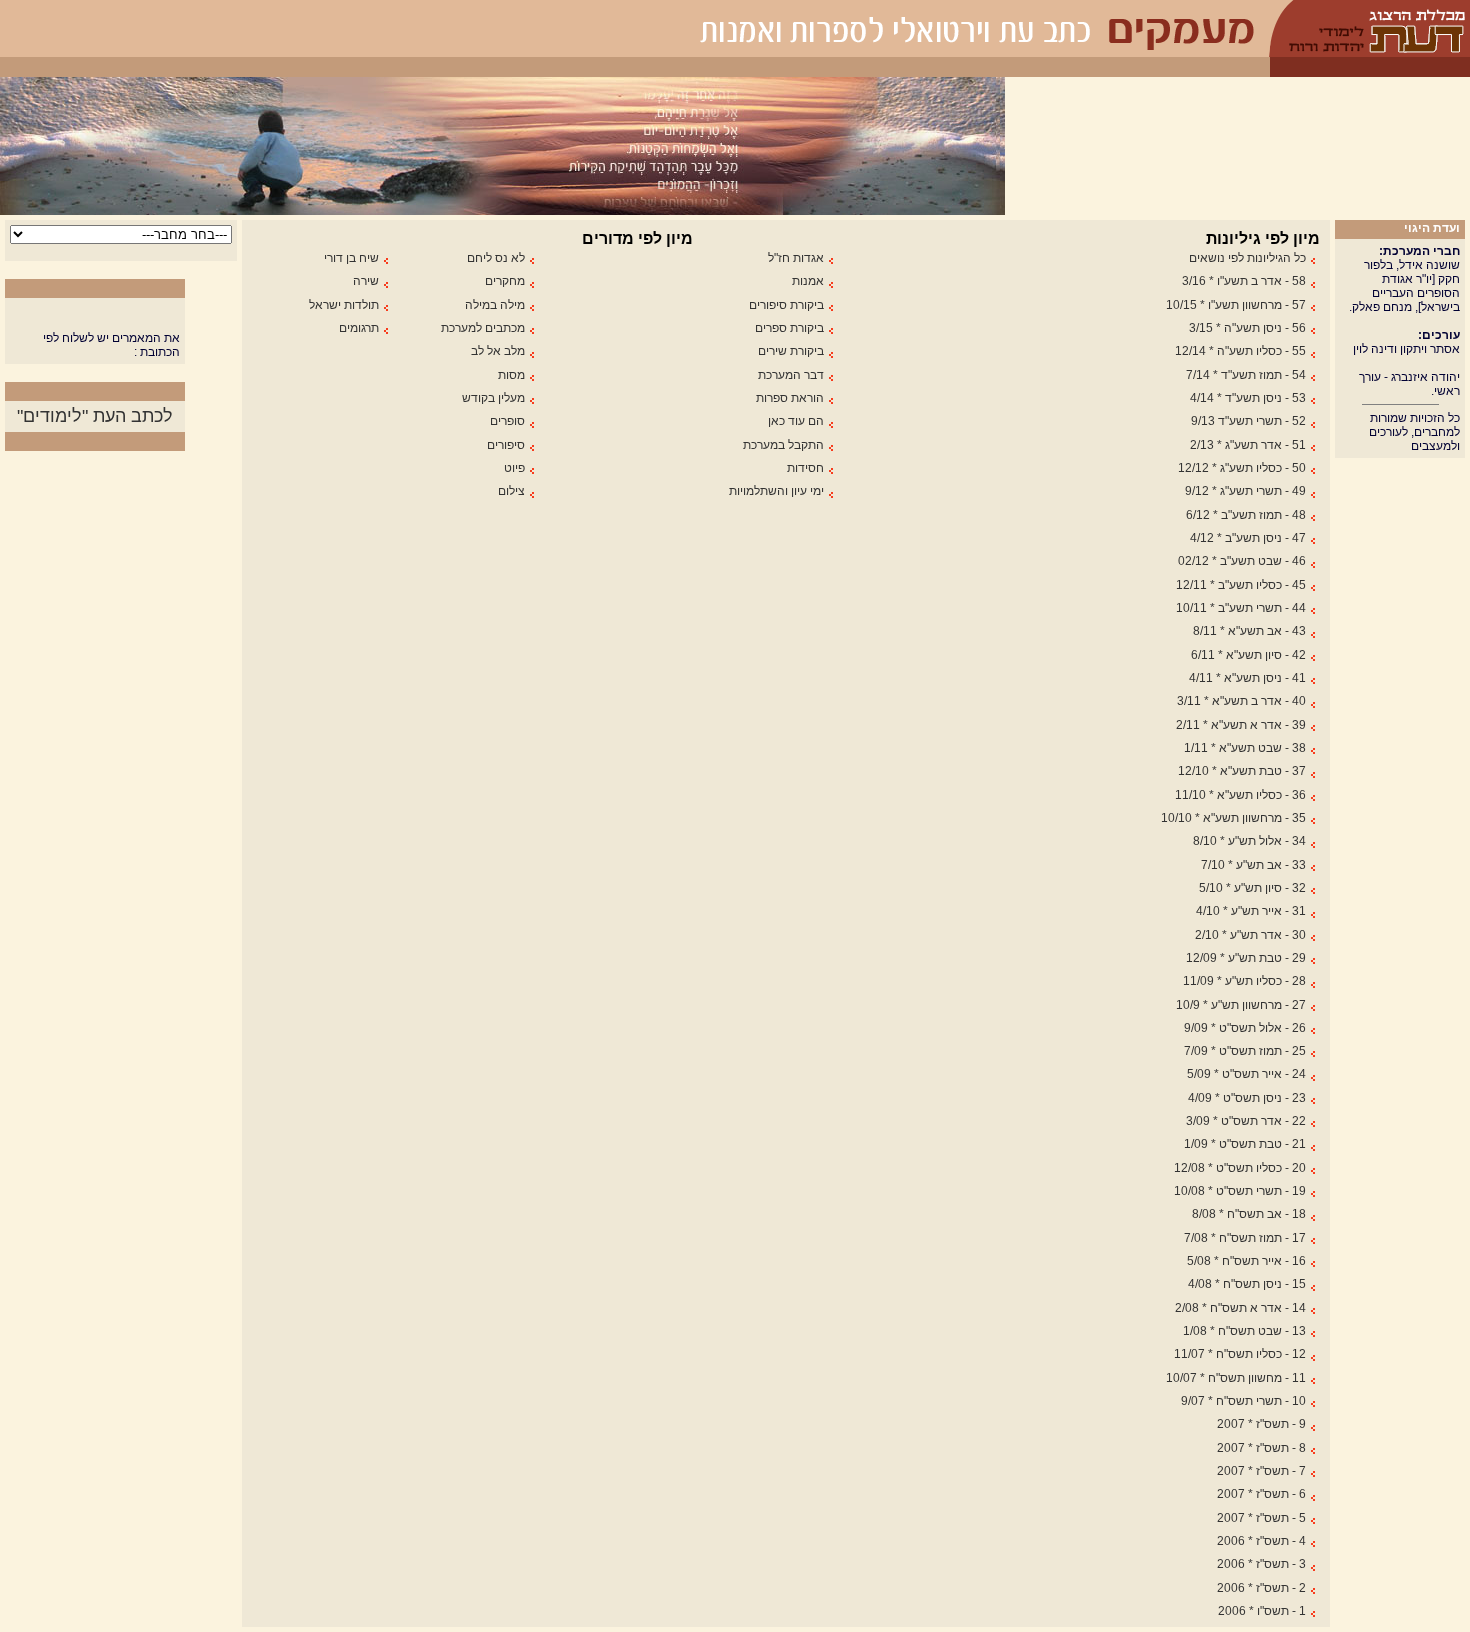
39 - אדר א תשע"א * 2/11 (1241, 725)
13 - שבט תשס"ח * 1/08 (1244, 1331)
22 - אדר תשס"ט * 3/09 (1246, 1121)
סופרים (507, 421)
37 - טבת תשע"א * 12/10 (1242, 771)
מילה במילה (495, 305)
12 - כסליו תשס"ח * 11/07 (1240, 1354)
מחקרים (505, 281)
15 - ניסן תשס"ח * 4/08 (1247, 1284)
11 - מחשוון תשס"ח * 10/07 (1236, 1378)
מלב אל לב (498, 351)
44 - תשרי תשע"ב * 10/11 (1241, 608)
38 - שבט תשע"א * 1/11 (1245, 748)
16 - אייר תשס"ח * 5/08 (1246, 1261)
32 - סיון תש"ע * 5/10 (1252, 888)
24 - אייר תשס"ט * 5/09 (1246, 1074)
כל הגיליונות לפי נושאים (1247, 258)
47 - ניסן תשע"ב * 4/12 (1248, 538)
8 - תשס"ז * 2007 (1261, 1448)
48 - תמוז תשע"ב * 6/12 (1246, 515)
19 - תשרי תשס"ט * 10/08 (1240, 1191)
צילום (511, 491)
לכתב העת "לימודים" (95, 416)
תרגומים (359, 328)
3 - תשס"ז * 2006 (1261, 1564)
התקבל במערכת (783, 445)
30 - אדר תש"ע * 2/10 (1250, 935)
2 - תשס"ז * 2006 (1261, 1588)
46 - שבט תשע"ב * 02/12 (1242, 561)
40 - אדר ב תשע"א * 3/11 (1241, 701)
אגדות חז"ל (796, 258)
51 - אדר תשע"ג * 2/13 (1248, 445)
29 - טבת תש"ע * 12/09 (1246, 958)
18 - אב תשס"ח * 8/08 (1249, 1214)
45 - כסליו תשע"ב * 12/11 (1241, 585)
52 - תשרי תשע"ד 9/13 (1248, 421)
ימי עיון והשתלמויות (776, 491)
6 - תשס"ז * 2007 (1261, 1494)
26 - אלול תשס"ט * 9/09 (1245, 1028)
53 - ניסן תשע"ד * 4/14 (1248, 398)
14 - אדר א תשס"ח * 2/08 (1240, 1308)
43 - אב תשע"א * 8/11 (1249, 631)
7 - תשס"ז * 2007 (1261, 1471)
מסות (511, 375)
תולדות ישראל (344, 305)
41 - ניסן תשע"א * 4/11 (1247, 678)
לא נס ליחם (496, 258)
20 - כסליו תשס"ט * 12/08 (1240, 1168)
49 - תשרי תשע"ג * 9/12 (1245, 491)
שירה (366, 281)
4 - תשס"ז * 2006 (1261, 1541)
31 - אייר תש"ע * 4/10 (1251, 911)
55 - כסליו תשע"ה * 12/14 (1240, 351)
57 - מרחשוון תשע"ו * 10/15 (1236, 305)
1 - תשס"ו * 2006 (1262, 1611)
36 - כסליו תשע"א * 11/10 (1240, 795)
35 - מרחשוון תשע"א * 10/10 (1233, 818)
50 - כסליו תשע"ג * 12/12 (1242, 468)
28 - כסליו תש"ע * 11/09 (1244, 981)
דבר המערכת (791, 375)
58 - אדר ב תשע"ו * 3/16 (1244, 281)
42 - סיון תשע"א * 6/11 (1248, 655)
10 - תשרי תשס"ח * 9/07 (1243, 1401)
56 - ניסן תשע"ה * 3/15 (1247, 328)
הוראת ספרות (790, 398)
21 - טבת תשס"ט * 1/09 (1245, 1144)
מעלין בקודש (493, 398)
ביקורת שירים (791, 351)
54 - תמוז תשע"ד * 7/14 (1246, 375)
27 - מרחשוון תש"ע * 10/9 (1241, 1005)
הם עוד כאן (796, 421)
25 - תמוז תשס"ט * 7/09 (1245, 1051)
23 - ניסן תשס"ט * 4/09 (1247, 1098)
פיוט (514, 468)
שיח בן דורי (351, 258)
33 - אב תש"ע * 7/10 (1253, 865)
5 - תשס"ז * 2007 (1261, 1518)
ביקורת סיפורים (786, 305)
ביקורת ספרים (789, 328)
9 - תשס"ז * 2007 (1261, 1424)
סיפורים (506, 445)
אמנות (808, 281)
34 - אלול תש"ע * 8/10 (1249, 841)
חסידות (805, 468)
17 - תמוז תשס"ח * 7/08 (1245, 1238)
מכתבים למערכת (483, 328)
